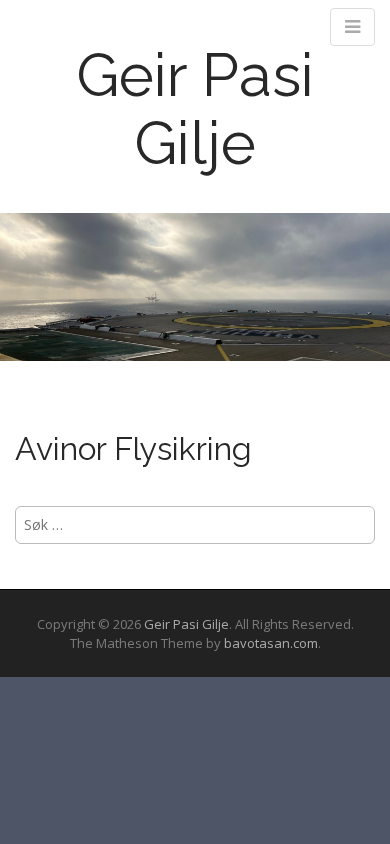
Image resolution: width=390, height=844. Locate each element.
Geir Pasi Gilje (195, 109)
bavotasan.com (271, 643)
